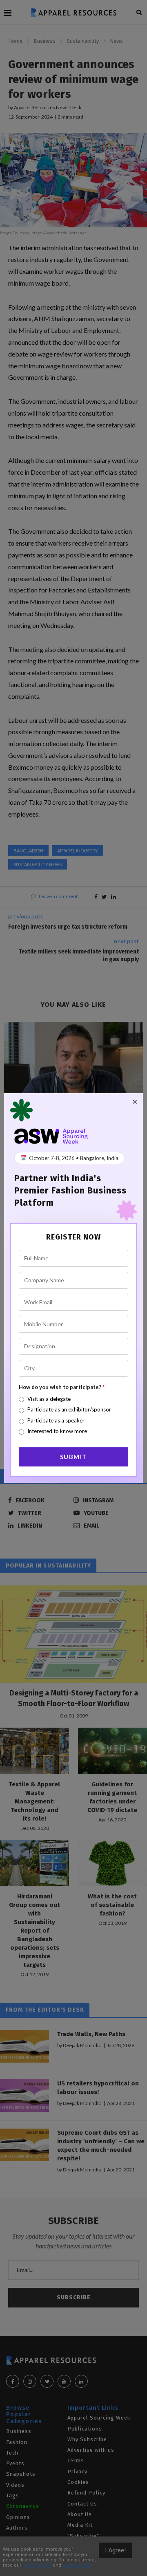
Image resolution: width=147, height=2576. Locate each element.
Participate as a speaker (56, 1420)
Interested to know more (57, 1431)
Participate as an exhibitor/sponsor (69, 1409)
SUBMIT (74, 1457)
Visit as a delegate (49, 1399)
